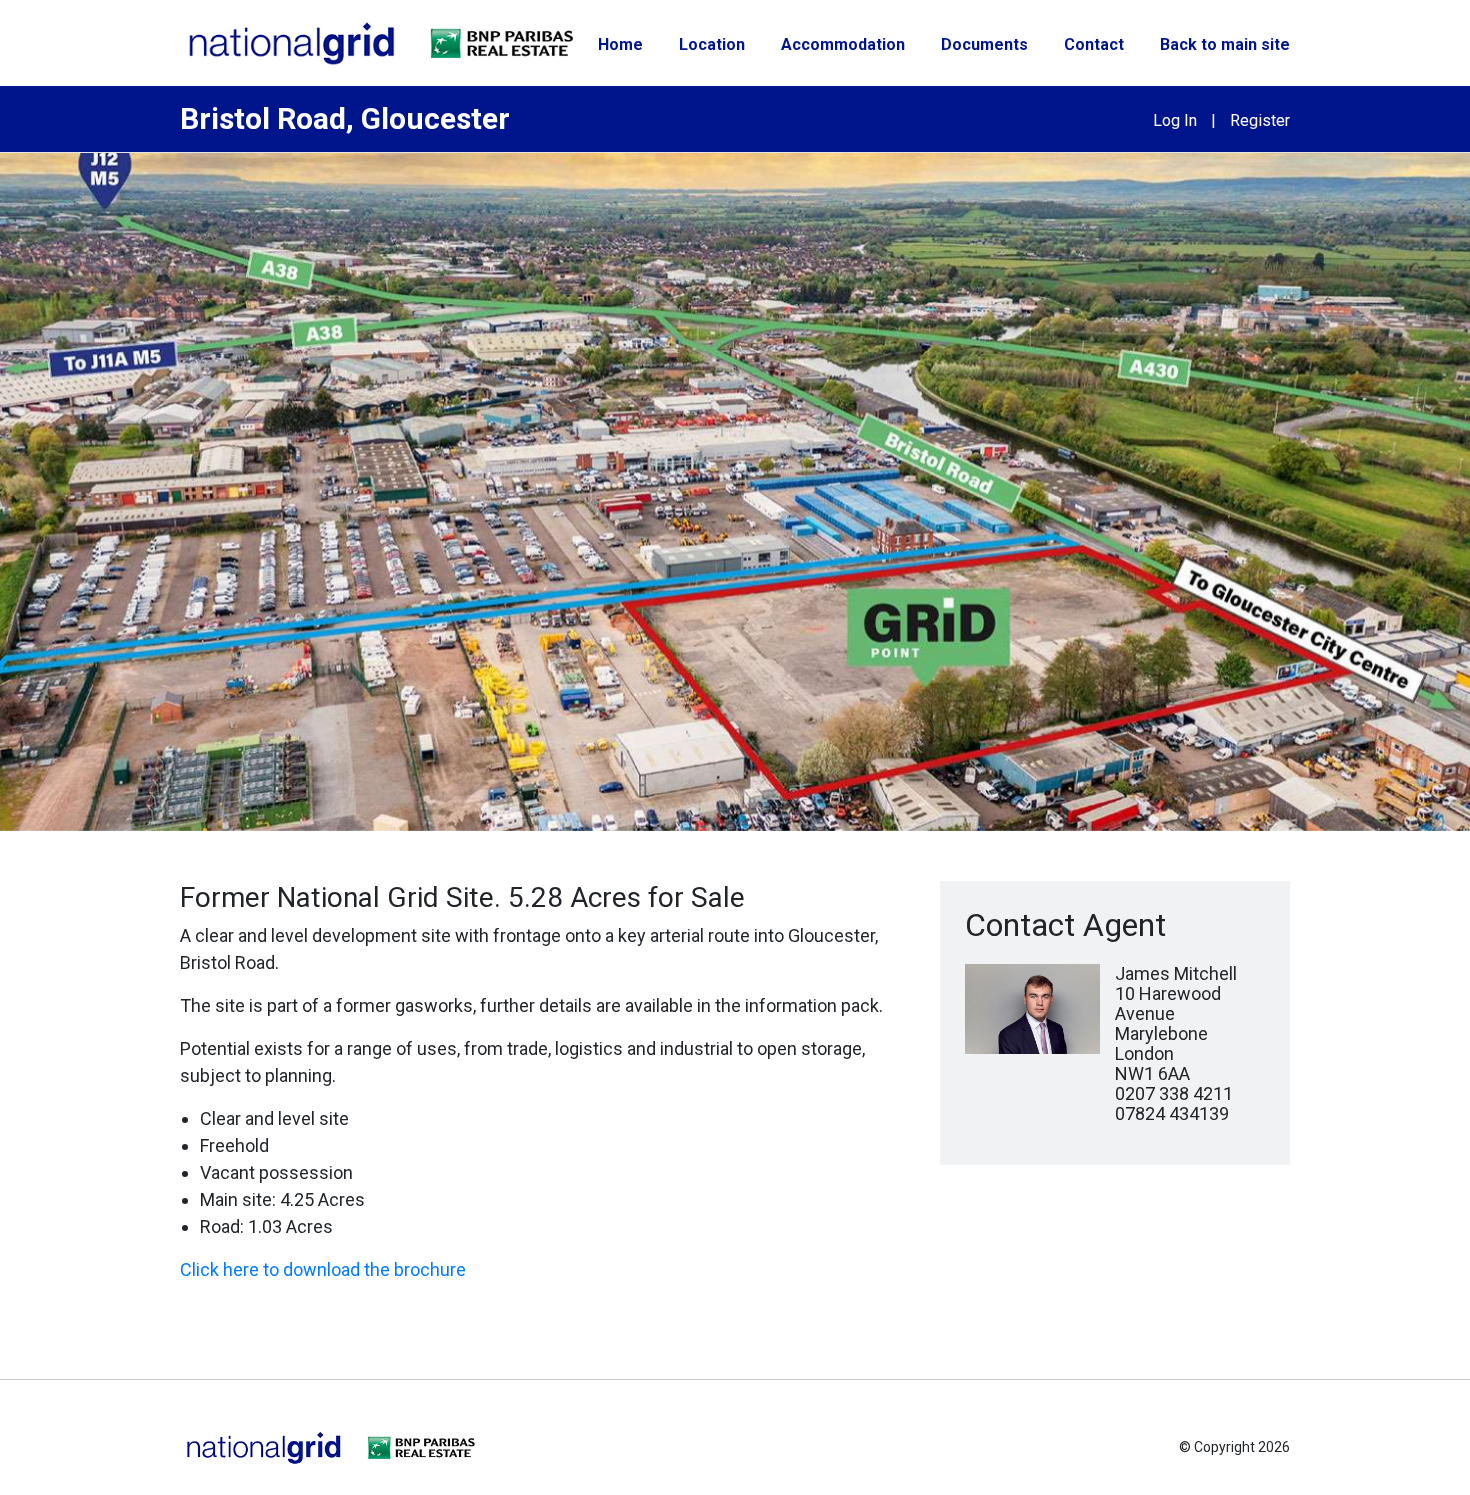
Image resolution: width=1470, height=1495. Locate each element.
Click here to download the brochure (323, 1269)
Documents (984, 44)
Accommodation (843, 44)
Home (620, 44)
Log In (1175, 120)
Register (1260, 120)
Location (712, 44)
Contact (1094, 44)
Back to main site (1225, 44)
